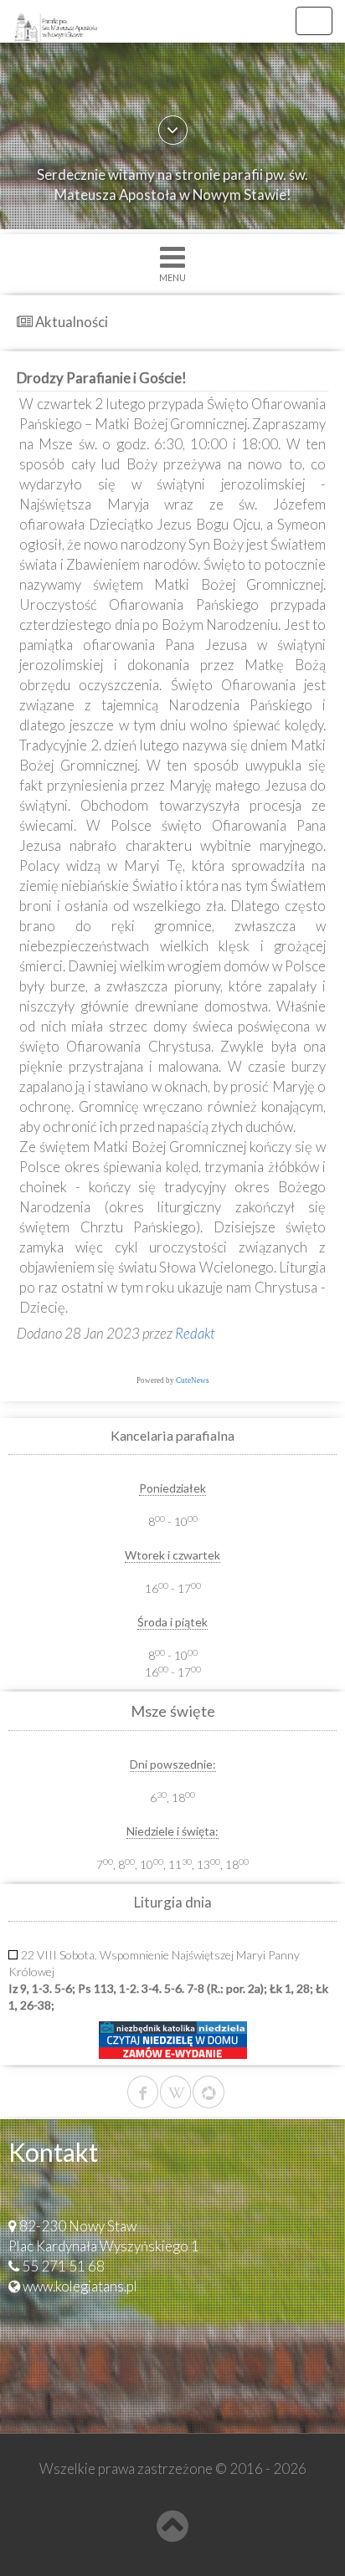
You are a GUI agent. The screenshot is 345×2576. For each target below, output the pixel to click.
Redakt (195, 1333)
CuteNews (193, 1380)
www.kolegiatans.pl (80, 2286)
